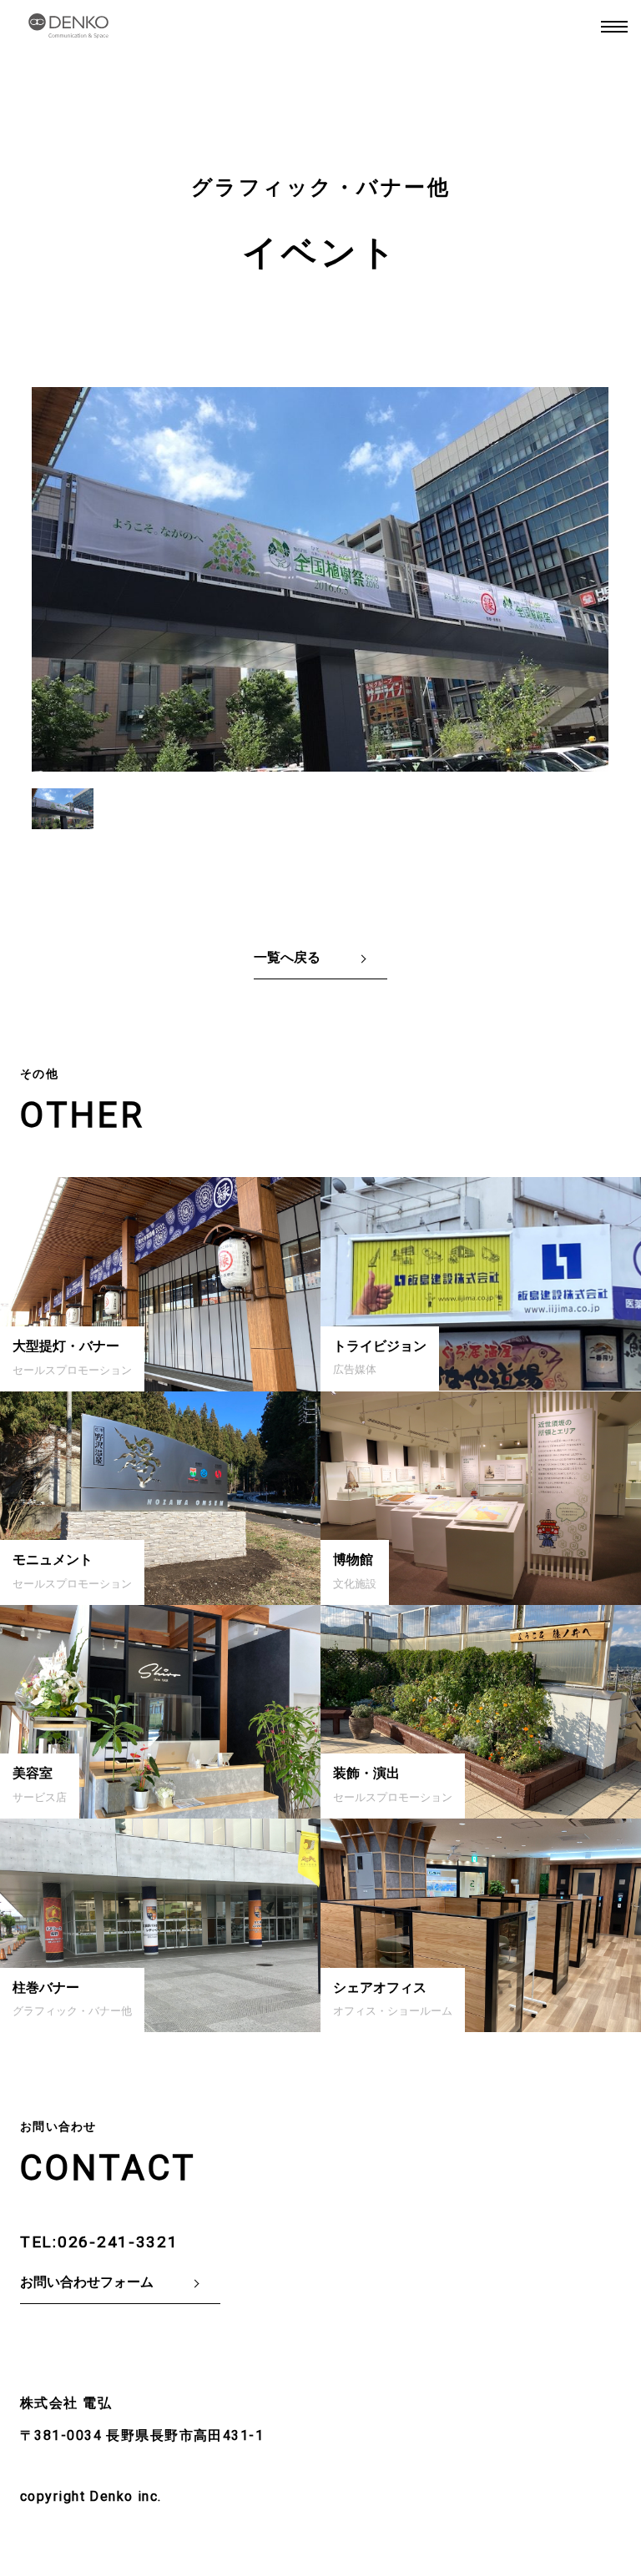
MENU (614, 27)
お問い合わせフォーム (87, 2282)
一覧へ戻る (287, 957)
